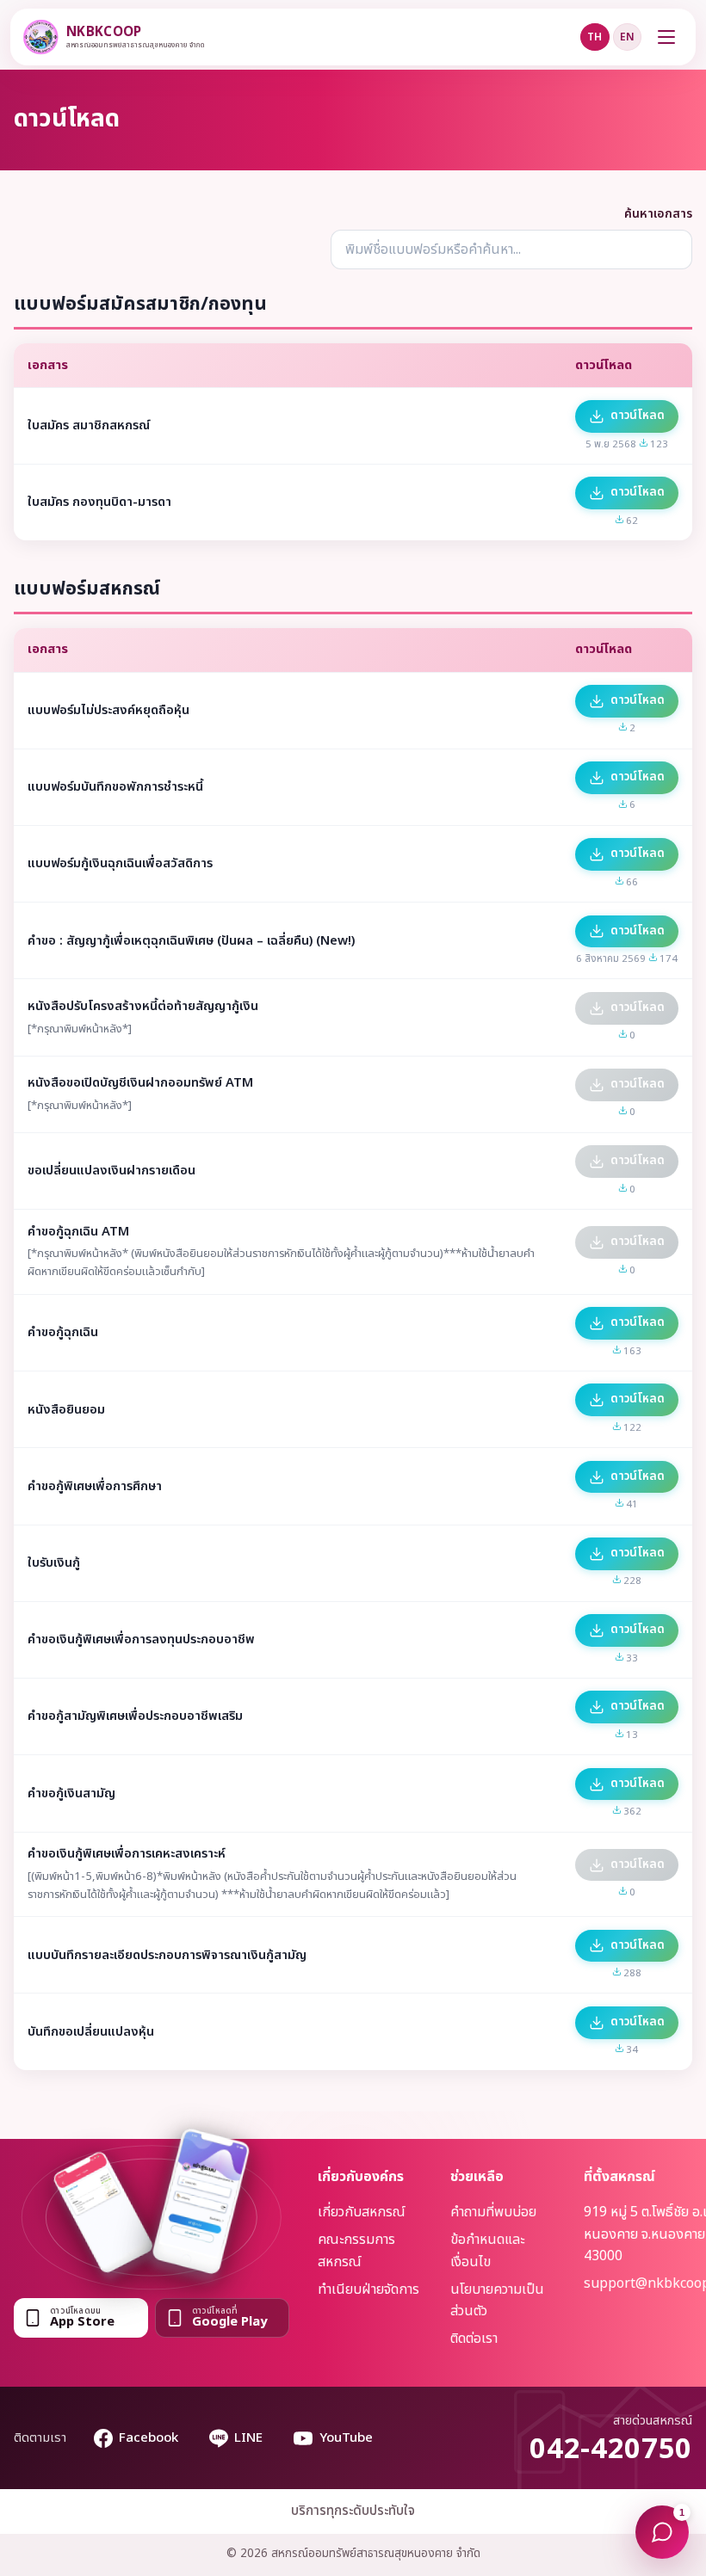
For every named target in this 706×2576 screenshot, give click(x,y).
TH (595, 37)
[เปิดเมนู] (666, 37)
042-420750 (611, 2450)
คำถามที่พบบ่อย (493, 2212)
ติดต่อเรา (474, 2339)
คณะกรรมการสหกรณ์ (356, 2251)
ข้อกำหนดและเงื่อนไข (487, 2251)
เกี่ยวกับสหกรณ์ (362, 2212)
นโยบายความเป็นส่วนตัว (497, 2301)
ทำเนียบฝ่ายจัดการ (368, 2289)
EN (627, 37)
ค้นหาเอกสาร (658, 214)
